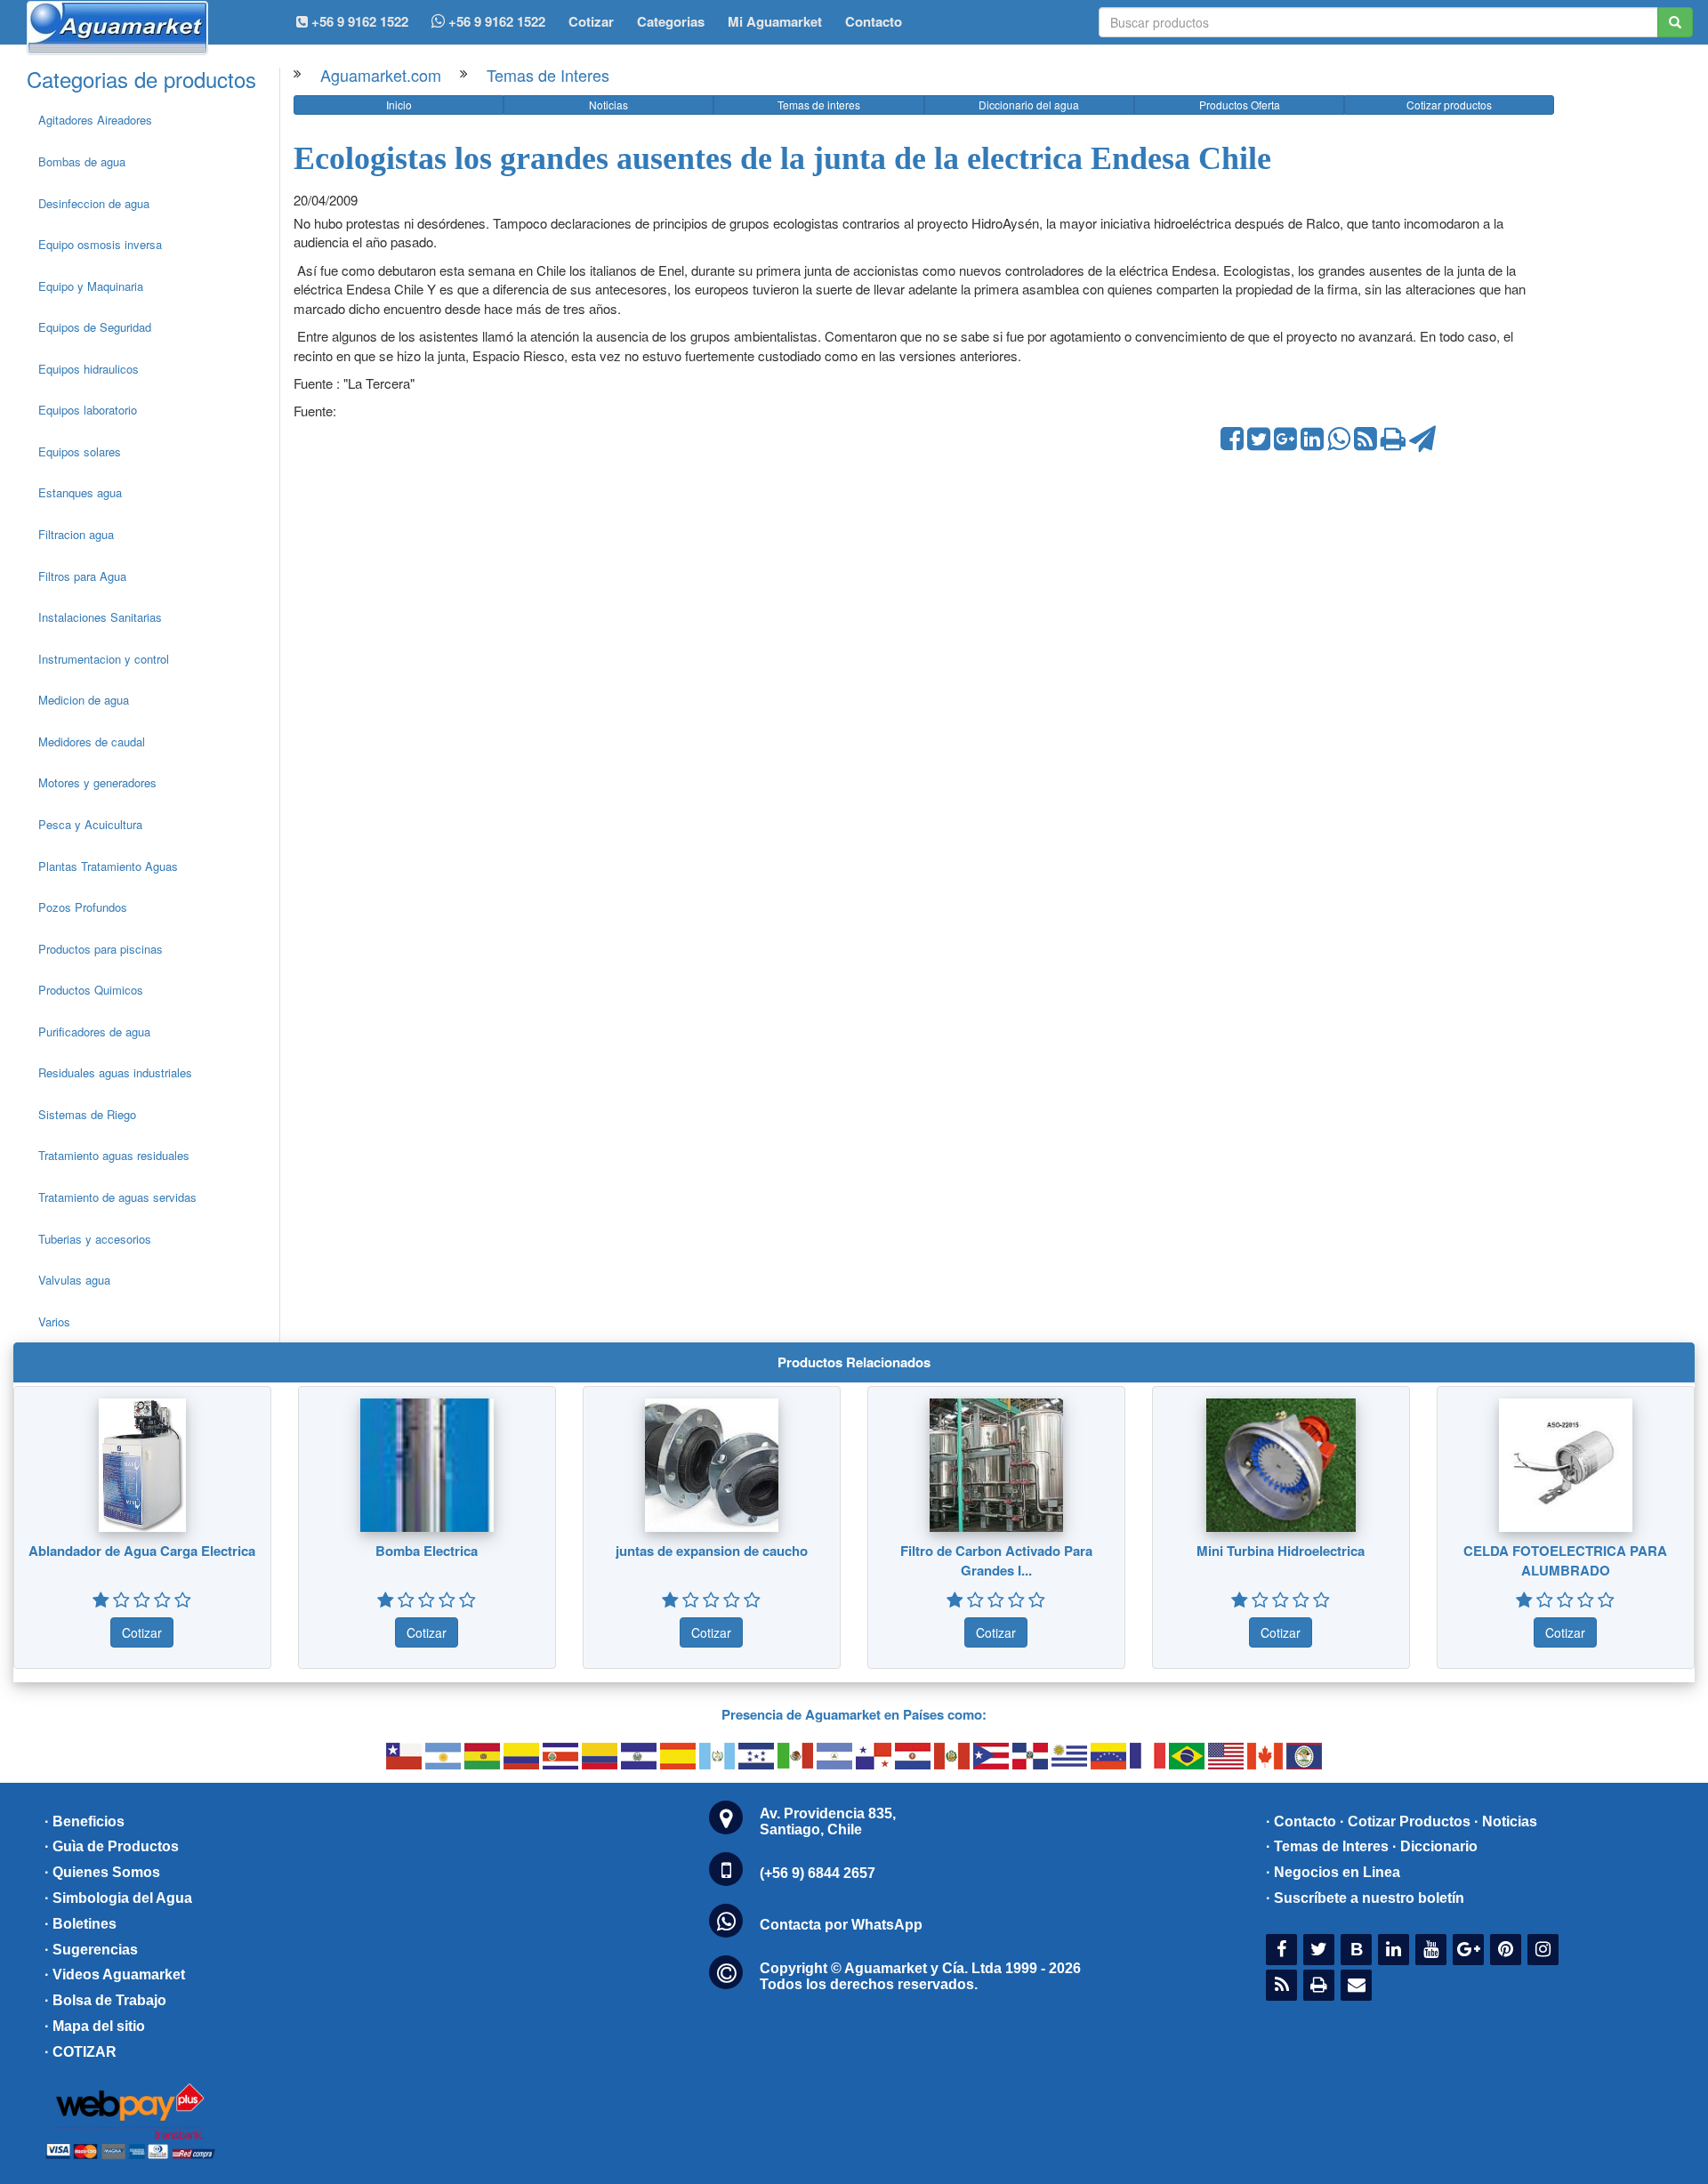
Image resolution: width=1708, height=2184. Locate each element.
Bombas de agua (82, 161)
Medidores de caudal (92, 741)
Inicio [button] (399, 105)
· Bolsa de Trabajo (105, 2000)
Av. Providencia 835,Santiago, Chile (828, 1821)
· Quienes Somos (102, 1872)
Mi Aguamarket (775, 21)
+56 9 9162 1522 (495, 21)
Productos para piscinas (101, 949)
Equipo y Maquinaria (91, 286)
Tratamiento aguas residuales (114, 1155)
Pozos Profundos (83, 907)
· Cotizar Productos (1405, 1821)
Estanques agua (80, 492)
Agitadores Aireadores (95, 120)
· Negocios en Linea (1333, 1872)
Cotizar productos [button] (1449, 105)
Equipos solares (80, 451)
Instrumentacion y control (104, 659)
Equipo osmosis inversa (100, 244)
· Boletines (81, 1924)
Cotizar (591, 21)
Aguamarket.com (381, 75)
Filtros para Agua (82, 576)
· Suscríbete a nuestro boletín (1365, 1898)
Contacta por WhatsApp (841, 1925)
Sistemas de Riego (87, 1114)
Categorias (671, 21)
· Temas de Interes (1327, 1846)
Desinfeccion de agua (94, 203)
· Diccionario (1435, 1846)
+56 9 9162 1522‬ (358, 21)
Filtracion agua (76, 534)
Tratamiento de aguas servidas (117, 1197)
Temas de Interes (548, 75)
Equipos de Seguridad (95, 327)
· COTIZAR (81, 2052)
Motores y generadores (97, 782)
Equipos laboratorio (88, 410)
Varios (54, 1322)
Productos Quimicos (91, 990)
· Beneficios (85, 1821)
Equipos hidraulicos (89, 369)
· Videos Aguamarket (115, 1974)
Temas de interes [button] (819, 105)
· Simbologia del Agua (118, 1898)
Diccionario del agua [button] (1029, 105)
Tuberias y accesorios (95, 1239)
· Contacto (1301, 1821)
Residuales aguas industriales (115, 1072)
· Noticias (1506, 1821)
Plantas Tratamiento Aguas (108, 866)
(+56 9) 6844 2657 (818, 1873)
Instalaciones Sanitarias (100, 617)
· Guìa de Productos (112, 1846)
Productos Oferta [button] (1240, 105)
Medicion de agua (84, 700)
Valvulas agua (74, 1280)
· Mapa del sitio (95, 2026)
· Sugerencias (91, 1950)
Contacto (874, 21)
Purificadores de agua (94, 1032)
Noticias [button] (608, 105)
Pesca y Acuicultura (90, 824)
